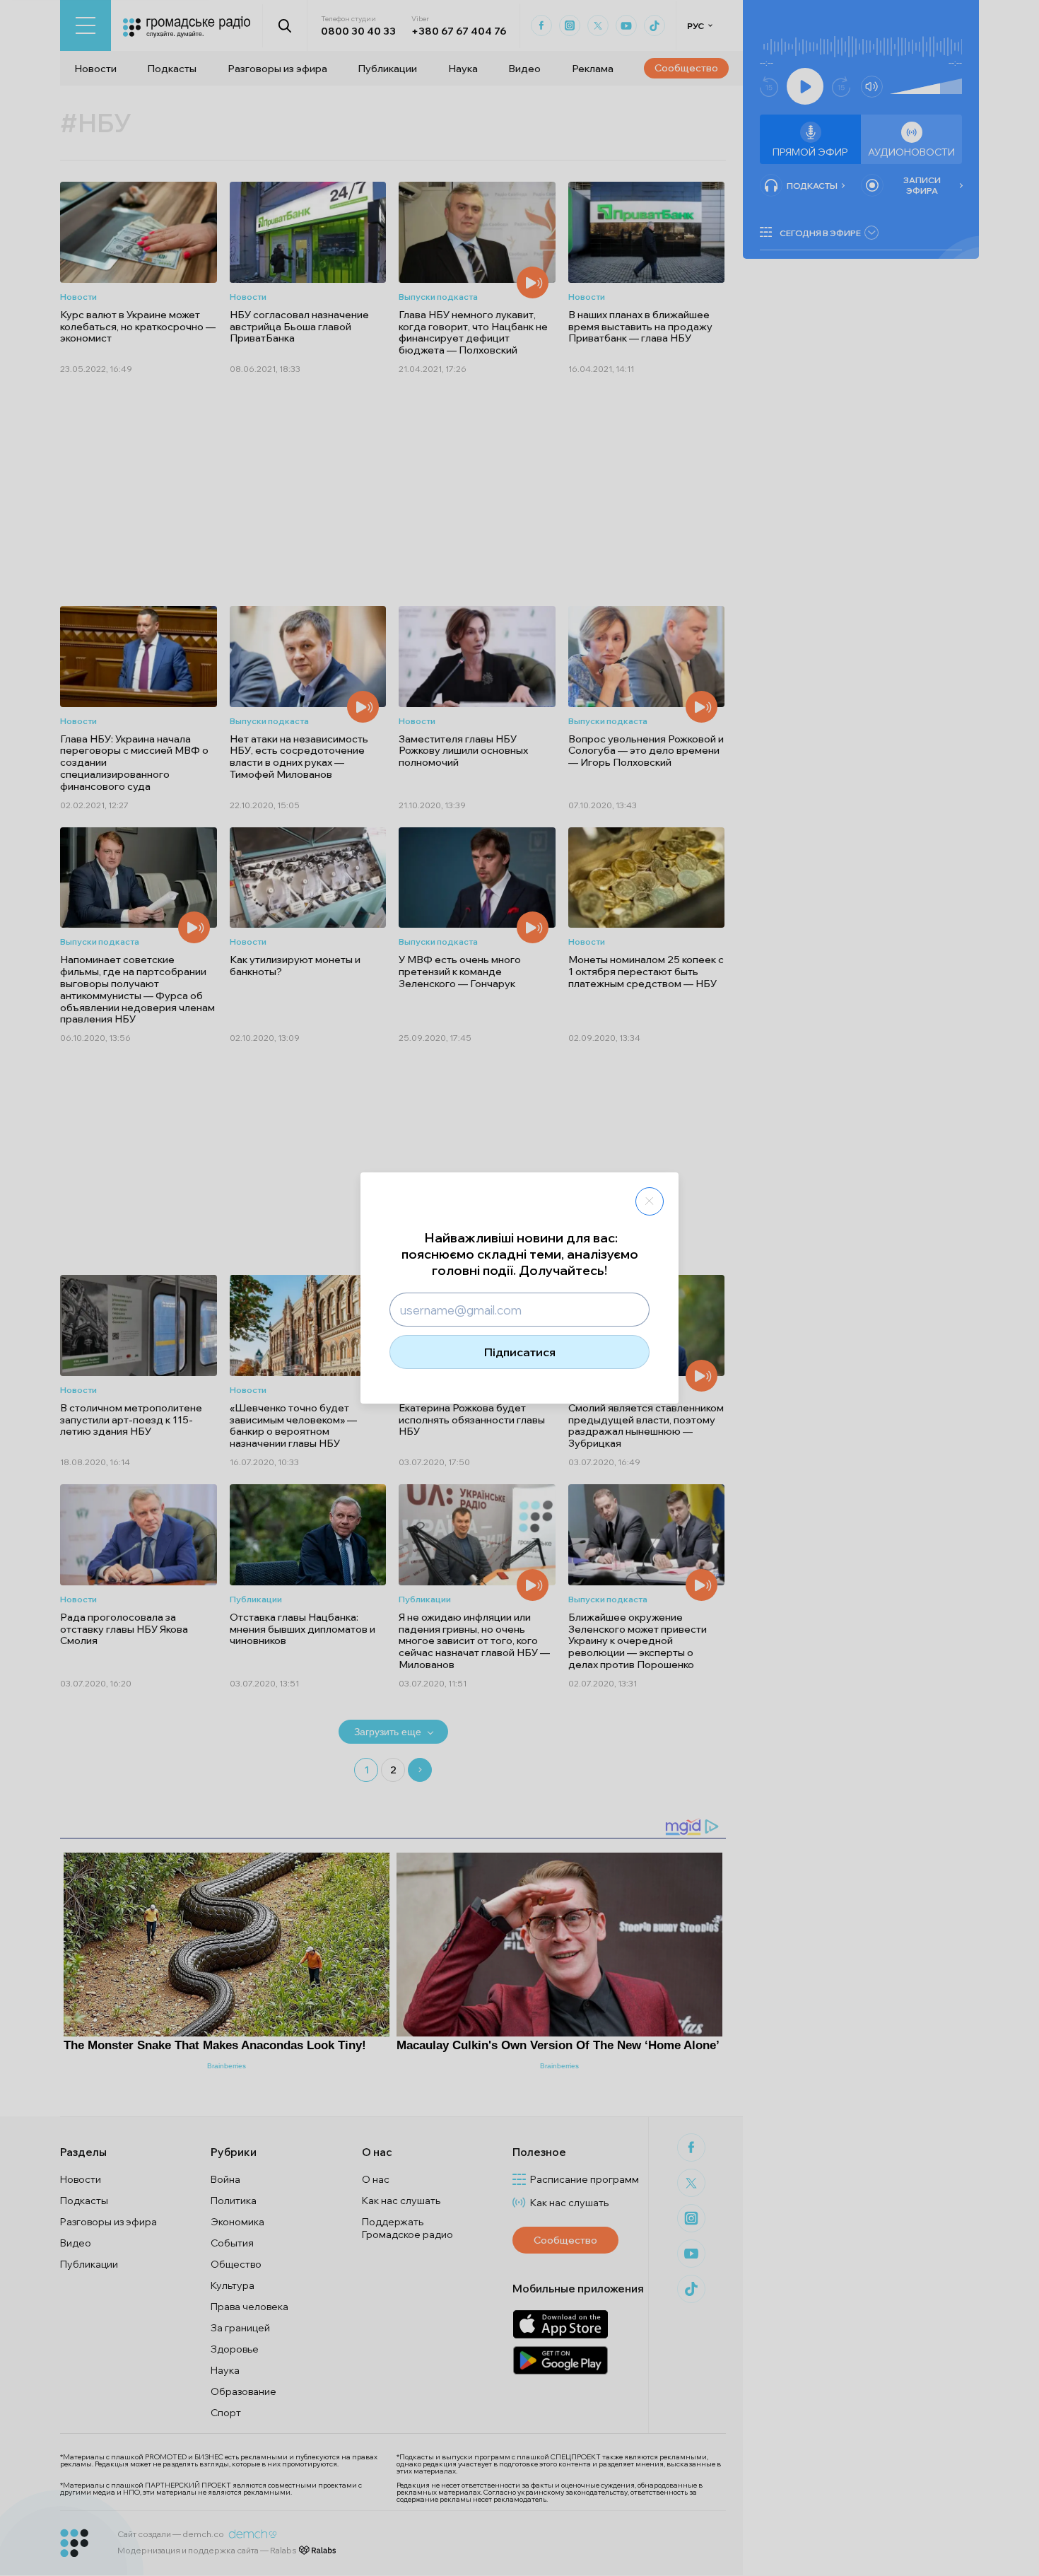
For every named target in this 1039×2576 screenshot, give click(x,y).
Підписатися (520, 1352)
